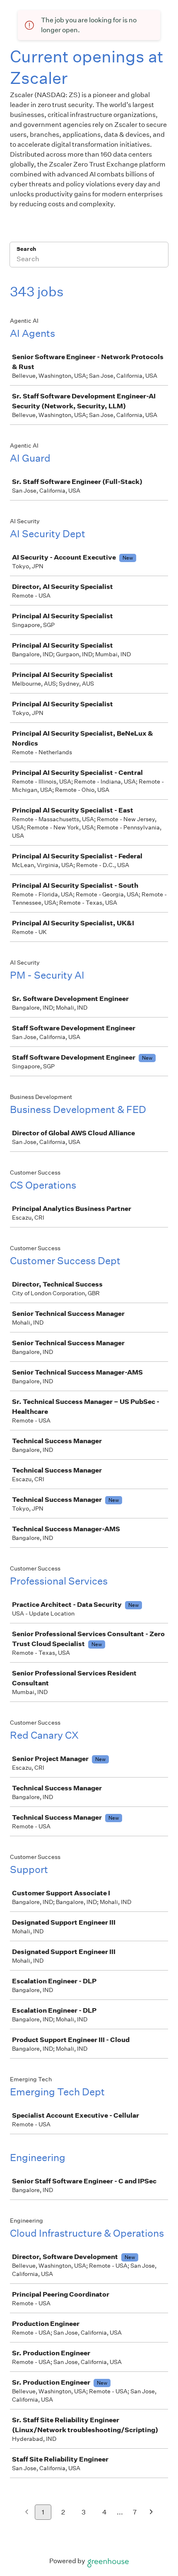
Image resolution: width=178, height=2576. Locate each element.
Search (26, 249)
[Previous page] (27, 2513)
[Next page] (151, 2513)
